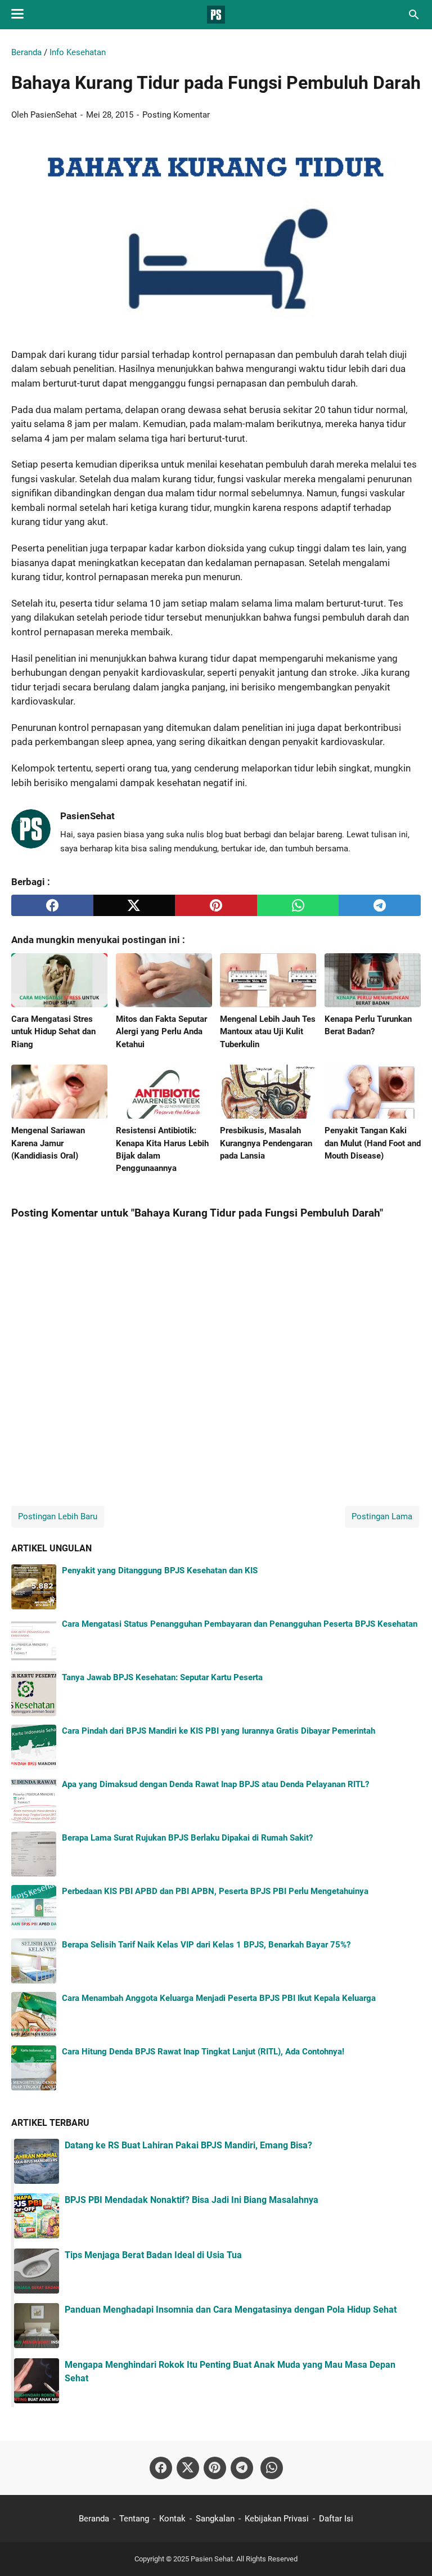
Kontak (172, 2519)
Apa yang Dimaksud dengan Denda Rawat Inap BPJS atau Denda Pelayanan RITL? (215, 1784)
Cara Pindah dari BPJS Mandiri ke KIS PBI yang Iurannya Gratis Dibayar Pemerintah (219, 1731)
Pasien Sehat (212, 2559)
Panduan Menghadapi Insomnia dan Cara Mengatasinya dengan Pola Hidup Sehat (231, 2310)
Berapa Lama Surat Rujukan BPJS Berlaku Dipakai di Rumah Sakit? (187, 1838)
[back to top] (409, 2551)
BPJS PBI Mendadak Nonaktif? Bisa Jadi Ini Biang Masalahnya (192, 2200)
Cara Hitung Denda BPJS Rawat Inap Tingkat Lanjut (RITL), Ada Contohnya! (203, 2052)
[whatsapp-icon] (272, 2468)
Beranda (94, 2519)
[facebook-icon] (161, 2468)
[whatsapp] (298, 905)
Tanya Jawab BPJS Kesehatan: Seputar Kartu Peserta (162, 1677)
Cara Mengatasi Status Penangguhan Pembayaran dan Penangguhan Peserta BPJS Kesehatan (240, 1624)
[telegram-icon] (242, 2468)
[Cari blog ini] (414, 15)
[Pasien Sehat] (216, 15)
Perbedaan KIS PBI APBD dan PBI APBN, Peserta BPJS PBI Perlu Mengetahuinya (215, 1891)
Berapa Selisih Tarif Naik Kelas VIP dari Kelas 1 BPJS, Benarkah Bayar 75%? (206, 1945)
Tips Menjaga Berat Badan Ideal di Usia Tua (153, 2255)
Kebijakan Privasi (277, 2519)
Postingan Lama (382, 1516)
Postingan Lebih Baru (58, 1516)
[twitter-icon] (188, 2468)
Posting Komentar (176, 115)
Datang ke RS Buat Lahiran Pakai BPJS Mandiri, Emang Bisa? (188, 2145)
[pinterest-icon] (215, 2468)
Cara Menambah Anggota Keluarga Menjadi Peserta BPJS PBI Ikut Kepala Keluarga (219, 1998)
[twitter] (134, 905)
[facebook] (52, 905)
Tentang (134, 2519)
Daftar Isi (336, 2519)
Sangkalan (215, 2519)
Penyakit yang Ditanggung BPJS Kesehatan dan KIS (160, 1570)
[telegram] (380, 905)
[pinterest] (216, 905)
